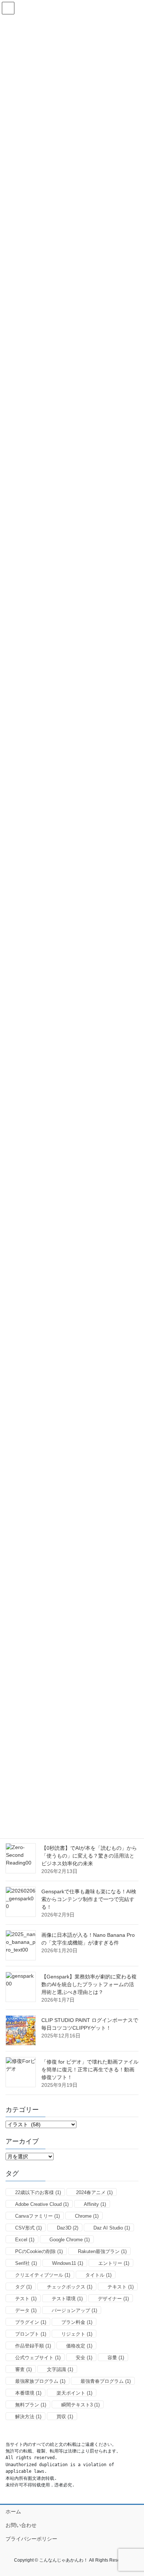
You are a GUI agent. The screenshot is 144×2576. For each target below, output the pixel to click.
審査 (23, 2369)
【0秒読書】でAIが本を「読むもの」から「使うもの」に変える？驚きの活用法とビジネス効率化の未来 (89, 1856)
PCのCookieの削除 (39, 2251)
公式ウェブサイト (38, 2358)
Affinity (95, 2204)
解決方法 (28, 2417)
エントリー (114, 2263)
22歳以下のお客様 (38, 2192)
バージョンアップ (74, 2310)
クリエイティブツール (43, 2275)
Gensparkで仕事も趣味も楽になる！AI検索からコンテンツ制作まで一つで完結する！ (89, 1899)
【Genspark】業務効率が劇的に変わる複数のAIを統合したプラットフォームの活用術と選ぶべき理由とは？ (89, 1984)
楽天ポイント (74, 2393)
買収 (65, 2417)
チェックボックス (70, 2287)
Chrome (87, 2216)
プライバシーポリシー (31, 2539)
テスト (26, 2299)
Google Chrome (70, 2240)
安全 (84, 2358)
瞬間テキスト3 (80, 2405)
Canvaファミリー (37, 2216)
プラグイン (31, 2322)
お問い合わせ (21, 2525)
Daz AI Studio (112, 2228)
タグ (23, 2287)
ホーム (13, 2511)
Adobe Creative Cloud (42, 2204)
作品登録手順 (33, 2346)
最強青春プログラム (106, 2381)
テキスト (121, 2287)
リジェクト (77, 2334)
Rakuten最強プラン (102, 2251)
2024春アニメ (94, 2192)
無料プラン (31, 2405)
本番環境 (28, 2393)
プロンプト (31, 2334)
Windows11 (68, 2263)
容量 (116, 2358)
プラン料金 (77, 2322)
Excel (25, 2240)
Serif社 (26, 2263)
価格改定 (79, 2346)
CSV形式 (28, 2228)
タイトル (98, 2275)
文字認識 (60, 2369)
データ (26, 2310)
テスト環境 (67, 2299)
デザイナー (113, 2299)
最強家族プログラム (40, 2381)
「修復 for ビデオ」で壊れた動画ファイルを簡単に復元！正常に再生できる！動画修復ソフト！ (90, 2069)
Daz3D (68, 2228)
